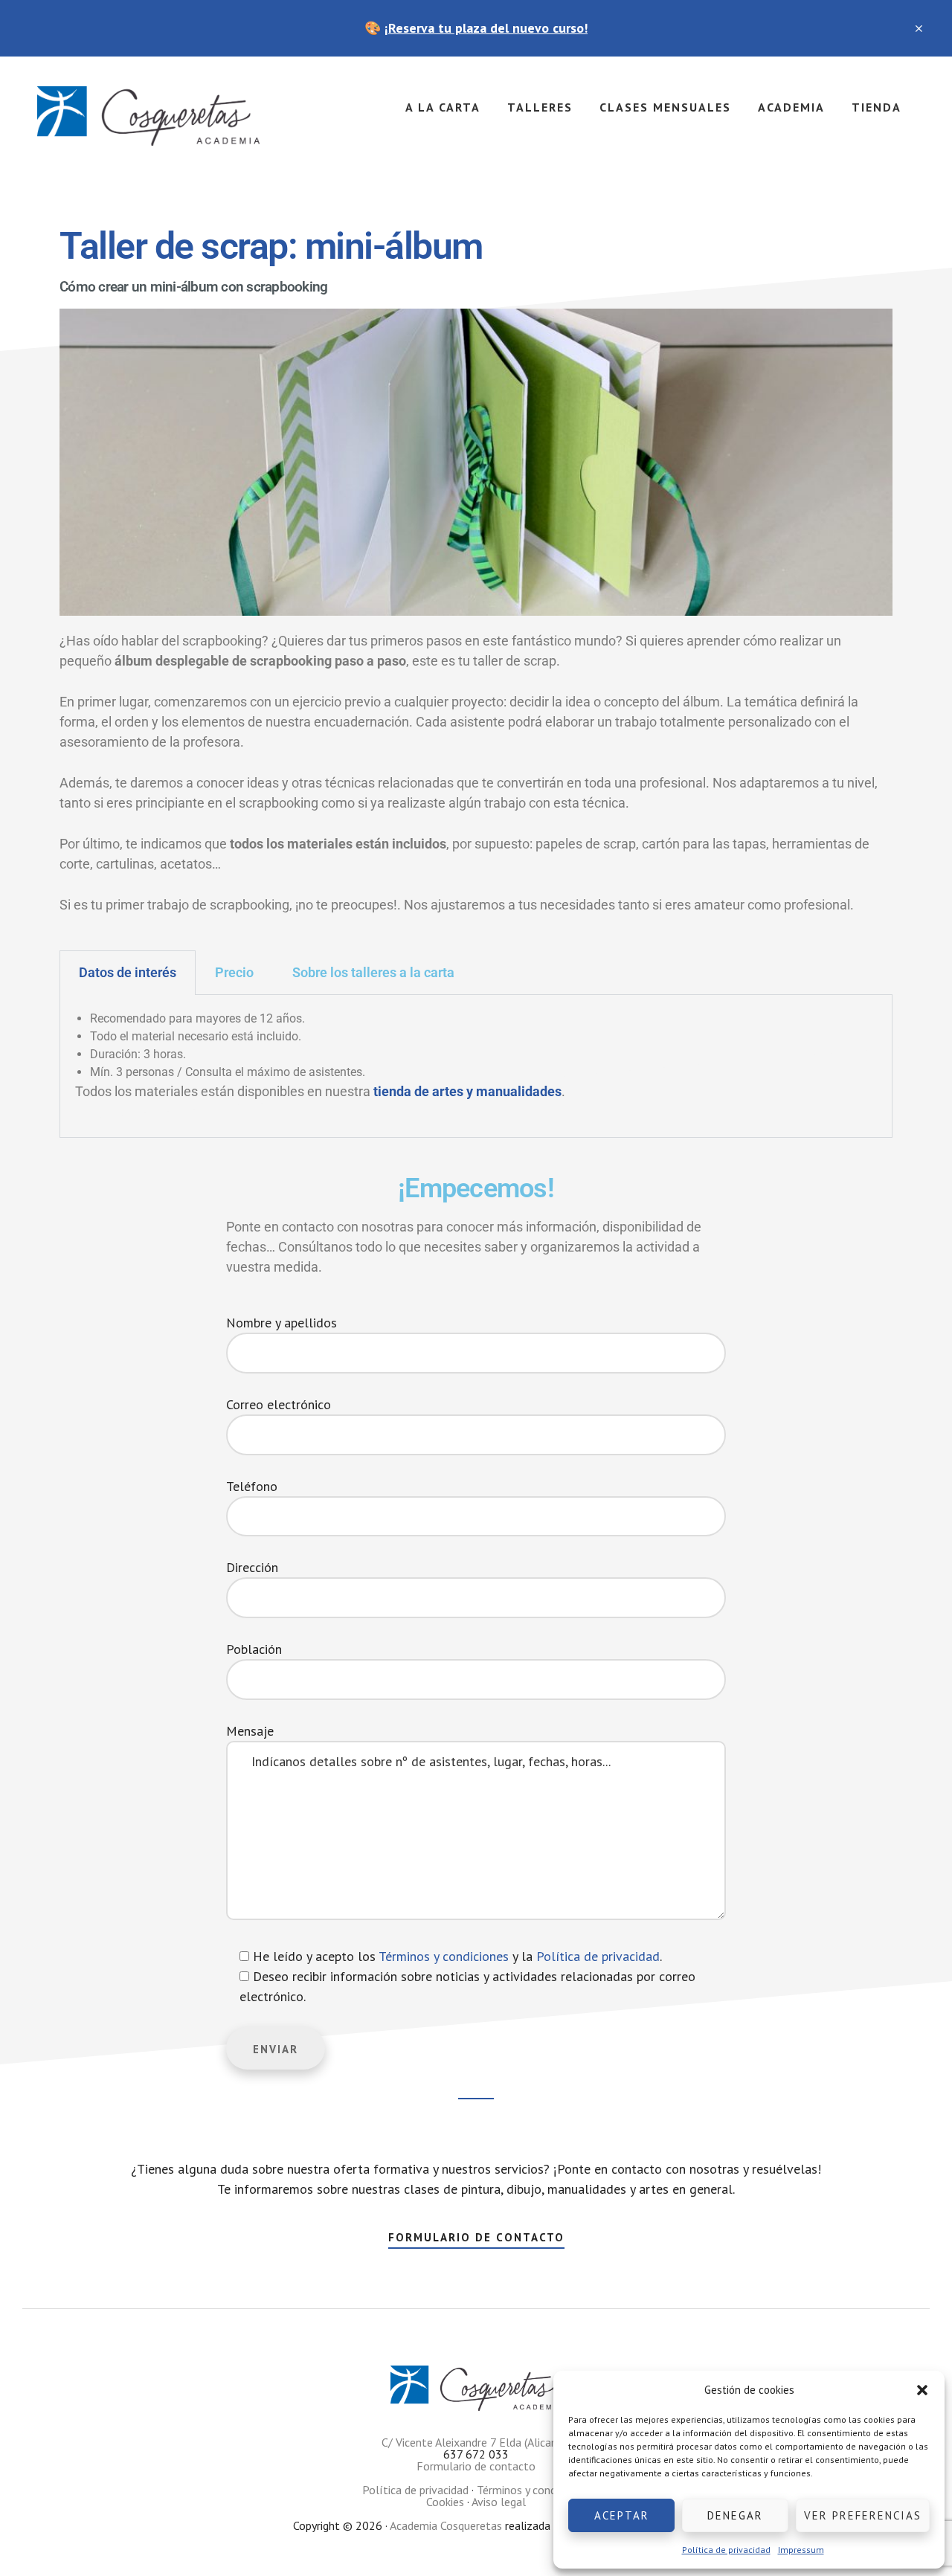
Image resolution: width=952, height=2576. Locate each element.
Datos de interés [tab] (128, 972)
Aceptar (622, 2515)
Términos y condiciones (444, 1956)
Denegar (735, 2515)
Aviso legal (499, 2502)
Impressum (801, 2550)
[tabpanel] (476, 1066)
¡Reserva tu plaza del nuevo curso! (486, 28)
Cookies (445, 2502)
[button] (922, 2390)
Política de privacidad (726, 2550)
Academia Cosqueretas (149, 116)
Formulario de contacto (476, 2237)
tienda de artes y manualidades (467, 1091)
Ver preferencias (863, 2515)
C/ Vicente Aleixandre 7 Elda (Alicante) (476, 2442)
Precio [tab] (234, 972)
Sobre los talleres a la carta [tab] (373, 972)
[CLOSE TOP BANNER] (920, 28)
